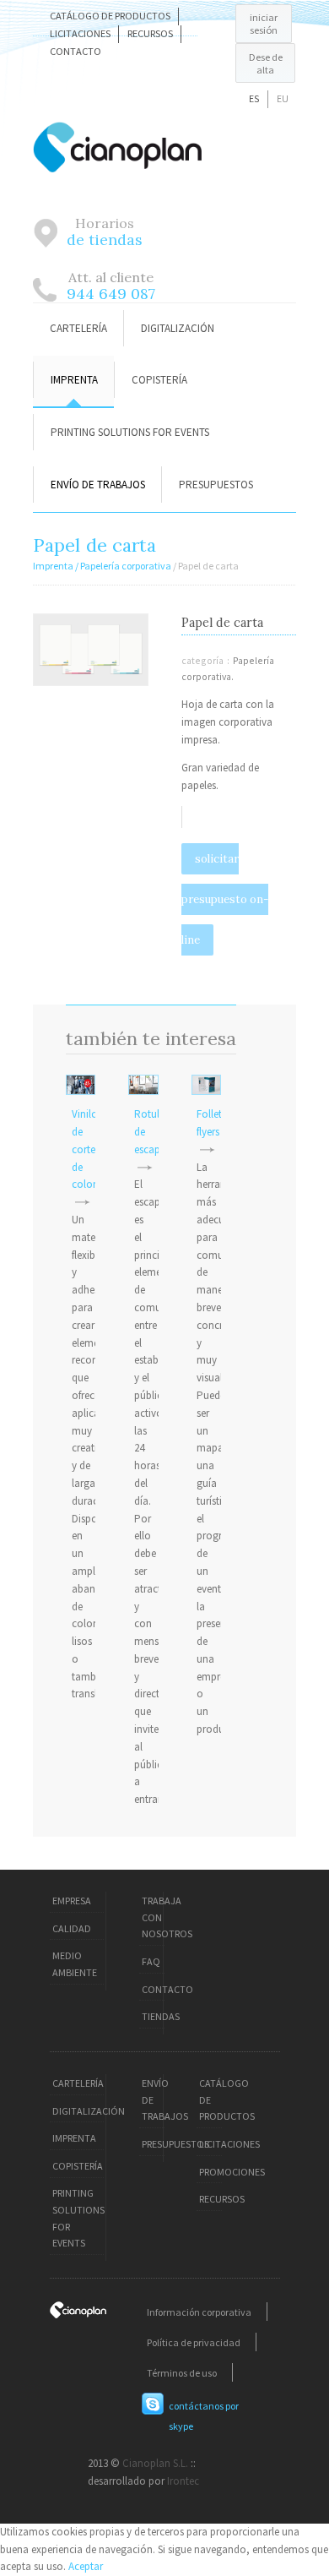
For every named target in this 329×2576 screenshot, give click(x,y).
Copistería (159, 380)
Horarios (105, 231)
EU (283, 98)
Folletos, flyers (216, 1123)
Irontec (183, 2481)
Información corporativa (199, 2311)
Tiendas (161, 2016)
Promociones (232, 2172)
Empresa (72, 1901)
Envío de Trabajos (98, 485)
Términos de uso (182, 2372)
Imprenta (74, 380)
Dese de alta (266, 63)
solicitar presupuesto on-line (225, 899)
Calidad (72, 1928)
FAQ (151, 1961)
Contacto (76, 51)
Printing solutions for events (130, 432)
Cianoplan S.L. (155, 2463)
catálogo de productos (110, 16)
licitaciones (80, 33)
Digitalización (178, 328)
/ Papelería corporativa (124, 566)
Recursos (150, 33)
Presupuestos (216, 485)
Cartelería (78, 328)
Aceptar (86, 2566)
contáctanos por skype (204, 2416)
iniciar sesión (264, 24)
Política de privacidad (194, 2342)
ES (254, 98)
